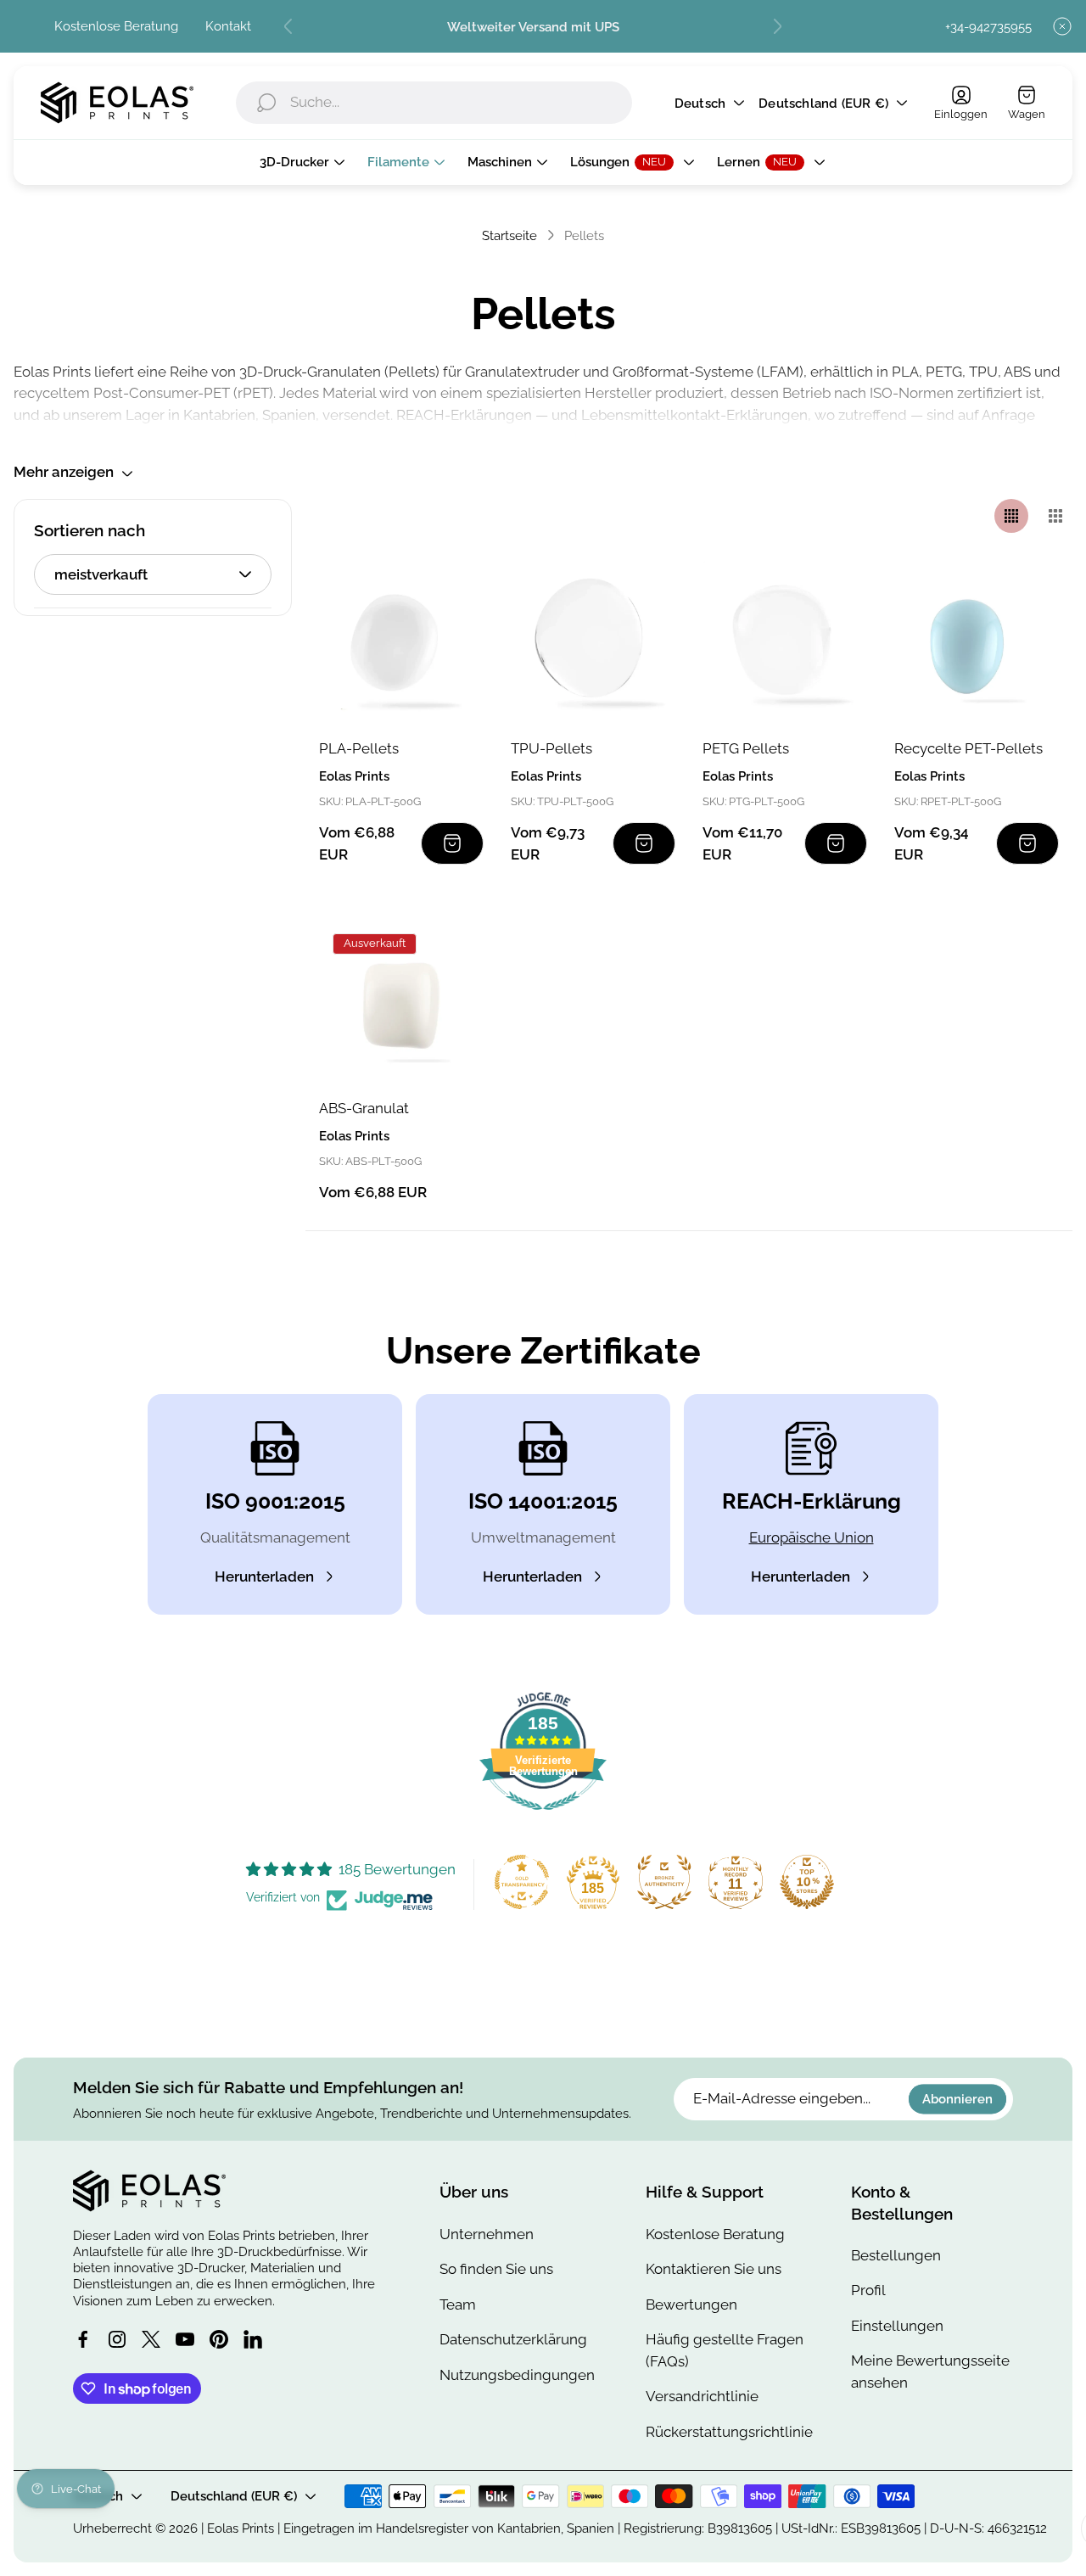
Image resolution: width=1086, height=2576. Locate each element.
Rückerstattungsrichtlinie (729, 2432)
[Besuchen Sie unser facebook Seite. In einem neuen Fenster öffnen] (83, 2339)
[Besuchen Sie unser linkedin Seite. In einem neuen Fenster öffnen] (253, 2339)
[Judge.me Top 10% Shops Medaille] (807, 1882)
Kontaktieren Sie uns (714, 2269)
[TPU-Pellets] (593, 642)
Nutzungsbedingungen (517, 2375)
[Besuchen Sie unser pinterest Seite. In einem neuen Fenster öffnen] (219, 2339)
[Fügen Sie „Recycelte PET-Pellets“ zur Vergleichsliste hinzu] (1025, 594)
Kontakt (228, 26)
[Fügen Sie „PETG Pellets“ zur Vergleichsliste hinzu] (833, 594)
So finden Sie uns (496, 2269)
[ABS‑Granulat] (401, 1002)
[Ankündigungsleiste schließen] (1062, 26)
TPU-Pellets (551, 748)
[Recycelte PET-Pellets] (977, 642)
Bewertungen (691, 2304)
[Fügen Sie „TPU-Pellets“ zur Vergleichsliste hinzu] (641, 594)
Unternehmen (487, 2234)
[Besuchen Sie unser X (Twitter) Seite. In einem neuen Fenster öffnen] (151, 2339)
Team (458, 2304)
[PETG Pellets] (785, 642)
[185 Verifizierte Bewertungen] (543, 1818)
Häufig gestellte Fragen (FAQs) (725, 2350)
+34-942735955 (988, 27)
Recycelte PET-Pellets (968, 748)
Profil (868, 2290)
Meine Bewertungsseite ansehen (930, 2372)
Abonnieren (957, 2099)
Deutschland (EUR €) (823, 103)
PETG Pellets (746, 748)
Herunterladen (264, 1576)
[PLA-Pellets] (401, 642)
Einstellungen (897, 2326)
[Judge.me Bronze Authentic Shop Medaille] (664, 1882)
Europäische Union (812, 1537)
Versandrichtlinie (702, 2396)
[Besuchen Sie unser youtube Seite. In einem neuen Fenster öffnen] (185, 2339)
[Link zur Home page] (149, 2191)
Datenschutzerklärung (513, 2339)
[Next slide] (777, 26)
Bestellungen (896, 2255)
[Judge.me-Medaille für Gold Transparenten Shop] (522, 1882)
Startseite (509, 235)
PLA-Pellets (359, 748)
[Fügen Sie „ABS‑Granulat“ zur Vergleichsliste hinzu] (450, 954)
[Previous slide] (288, 26)
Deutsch (700, 103)
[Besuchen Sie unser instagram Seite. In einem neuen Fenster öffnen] (117, 2339)
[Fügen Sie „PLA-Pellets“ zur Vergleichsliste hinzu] (450, 594)
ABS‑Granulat (364, 1108)
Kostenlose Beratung (116, 26)
